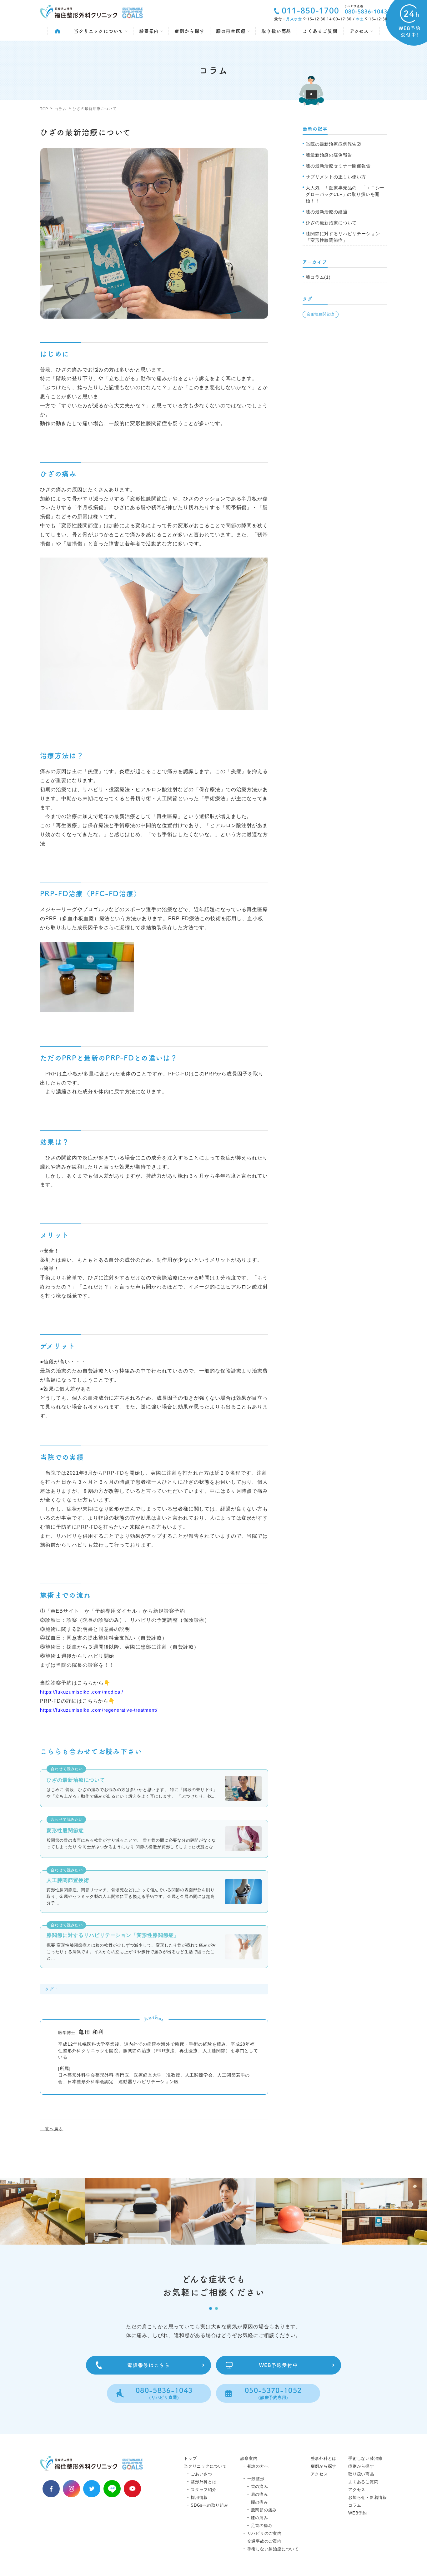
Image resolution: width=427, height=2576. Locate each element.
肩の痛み (260, 2494)
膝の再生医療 (232, 31)
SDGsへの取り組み (210, 2505)
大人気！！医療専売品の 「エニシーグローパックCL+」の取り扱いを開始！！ (345, 194)
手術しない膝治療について (273, 2549)
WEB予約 (358, 2513)
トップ (190, 2458)
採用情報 (199, 2497)
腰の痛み (260, 2502)
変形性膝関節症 (321, 314)
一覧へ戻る (52, 2129)
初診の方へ (258, 2466)
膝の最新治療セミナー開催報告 (338, 166)
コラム (60, 109)
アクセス (360, 31)
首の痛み (260, 2487)
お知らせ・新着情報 (368, 2497)
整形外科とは (204, 2482)
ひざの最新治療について (331, 223)
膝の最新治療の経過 (327, 212)
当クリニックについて (99, 31)
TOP (44, 109)
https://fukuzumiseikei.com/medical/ (82, 1692)
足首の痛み (262, 2526)
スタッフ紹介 (204, 2490)
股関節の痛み (264, 2510)
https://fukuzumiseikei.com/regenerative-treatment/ (99, 1710)
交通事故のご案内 (264, 2541)
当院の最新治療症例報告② (334, 144)
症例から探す (189, 31)
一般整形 (256, 2479)
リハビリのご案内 (264, 2533)
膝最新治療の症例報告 (329, 155)
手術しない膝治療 (365, 2458)
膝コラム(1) (318, 277)
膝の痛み (260, 2518)
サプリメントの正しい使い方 (336, 177)
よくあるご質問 (320, 31)
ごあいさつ (201, 2474)
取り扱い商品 (276, 31)
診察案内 (150, 31)
